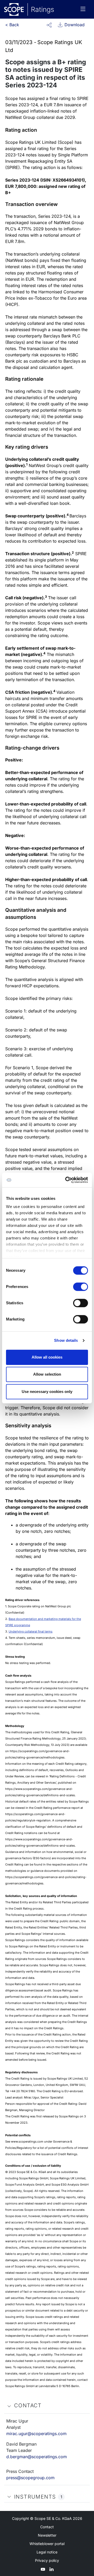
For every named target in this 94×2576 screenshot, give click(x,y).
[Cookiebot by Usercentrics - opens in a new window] (66, 1180)
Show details (66, 1340)
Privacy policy (47, 2560)
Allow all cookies (47, 1357)
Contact (47, 2527)
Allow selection (47, 1374)
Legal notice (47, 2552)
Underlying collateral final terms (31, 1631)
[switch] (81, 1287)
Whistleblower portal (47, 2544)
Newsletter (47, 2535)
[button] (49, 25)
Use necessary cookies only (47, 1392)
